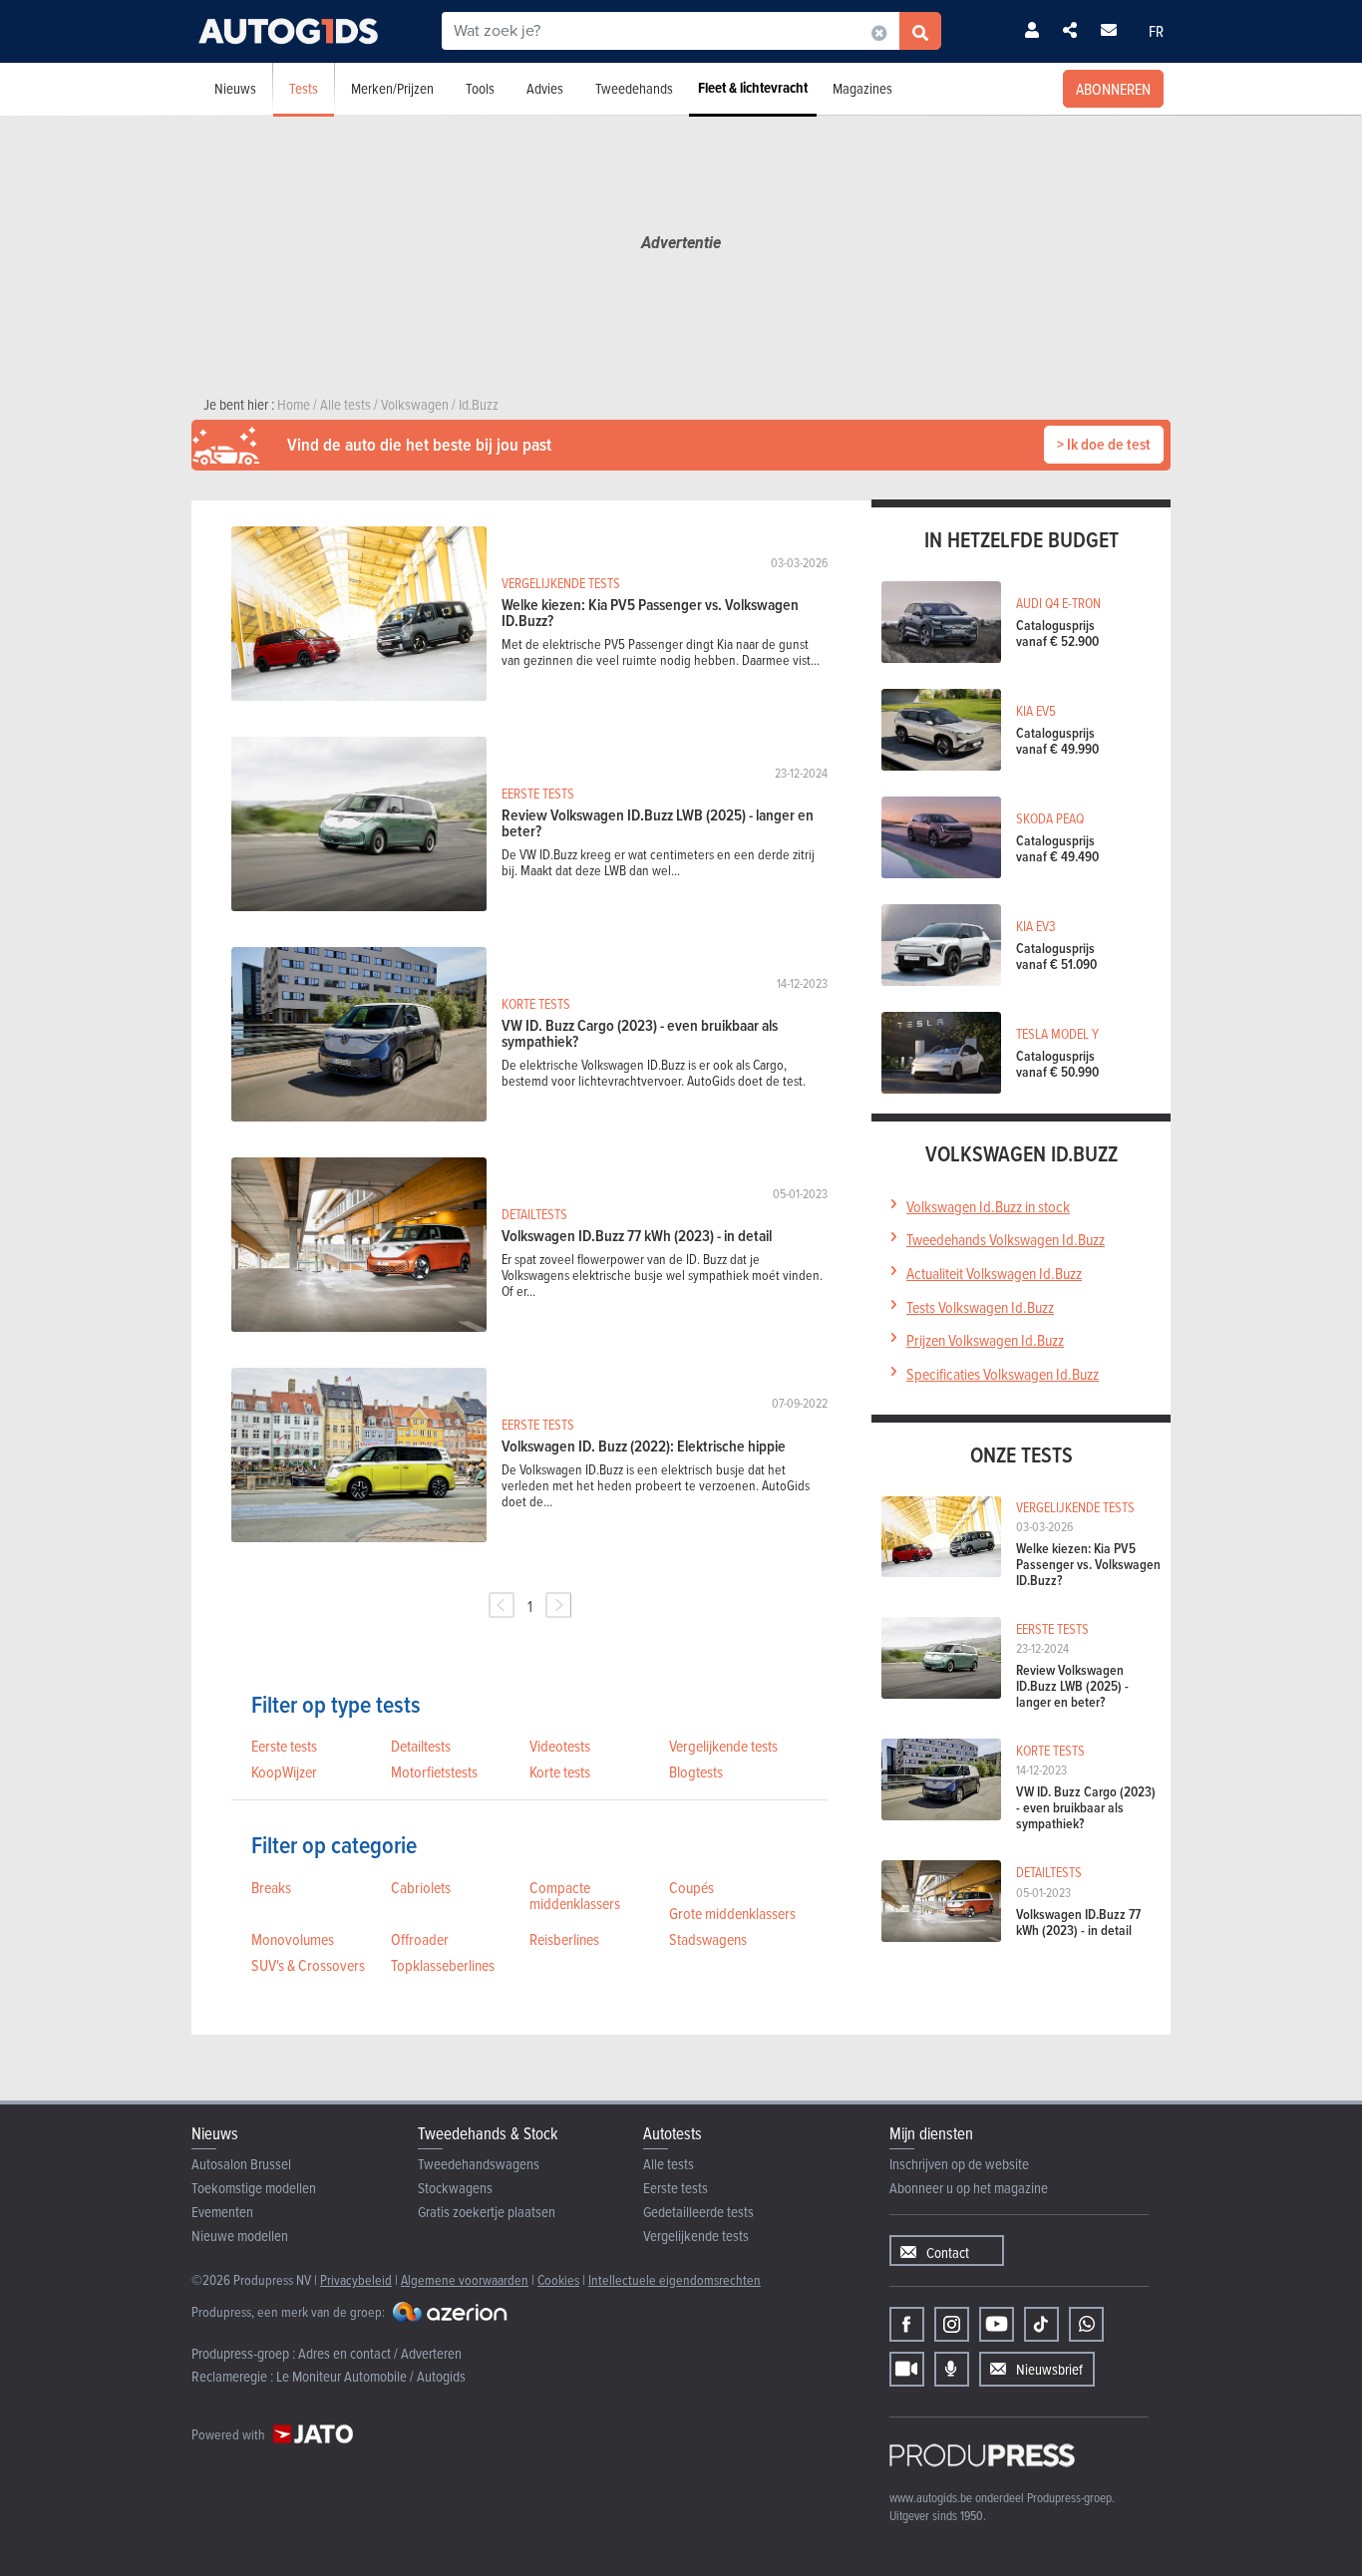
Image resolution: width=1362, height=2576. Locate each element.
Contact (948, 2253)
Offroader (420, 1939)
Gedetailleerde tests (698, 2212)
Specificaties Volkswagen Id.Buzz (1003, 1374)
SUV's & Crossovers (308, 1965)
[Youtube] (997, 2324)
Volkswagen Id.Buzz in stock (988, 1206)
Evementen (222, 2212)
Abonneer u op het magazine (969, 2188)
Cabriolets (421, 1887)
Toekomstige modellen (254, 2188)
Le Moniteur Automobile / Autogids (371, 2376)
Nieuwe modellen (240, 2236)
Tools (480, 88)
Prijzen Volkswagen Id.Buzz (985, 1340)
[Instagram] (952, 2324)
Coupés (691, 1887)
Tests (304, 88)
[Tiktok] (1041, 2324)
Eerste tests (284, 1746)
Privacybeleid (356, 2279)
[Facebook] (907, 2324)
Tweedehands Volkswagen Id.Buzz (1006, 1239)
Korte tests (560, 1771)
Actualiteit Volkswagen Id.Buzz (994, 1273)
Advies (545, 88)
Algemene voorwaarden (465, 2279)
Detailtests (421, 1746)
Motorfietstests (434, 1771)
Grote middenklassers (732, 1913)
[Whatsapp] (1086, 2324)
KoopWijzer (284, 1771)
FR (1156, 31)
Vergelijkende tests (723, 1746)
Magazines (862, 88)
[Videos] (907, 2369)
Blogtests (696, 1771)
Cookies (558, 2279)
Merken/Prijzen (392, 88)
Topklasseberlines (443, 1965)
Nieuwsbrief (1049, 2369)
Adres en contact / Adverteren (380, 2353)
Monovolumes (293, 1939)
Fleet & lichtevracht (753, 88)
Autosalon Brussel (241, 2164)
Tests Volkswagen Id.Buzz (980, 1307)
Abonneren (1113, 89)
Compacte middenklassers (575, 1895)
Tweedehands (634, 88)
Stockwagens (455, 2188)
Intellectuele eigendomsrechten (675, 2279)
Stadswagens (708, 1939)
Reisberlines (564, 1939)
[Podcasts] (952, 2369)
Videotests (560, 1746)
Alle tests (669, 2164)
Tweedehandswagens (479, 2164)
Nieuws (235, 88)
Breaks (271, 1887)
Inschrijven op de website (959, 2164)
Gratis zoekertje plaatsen (487, 2212)
